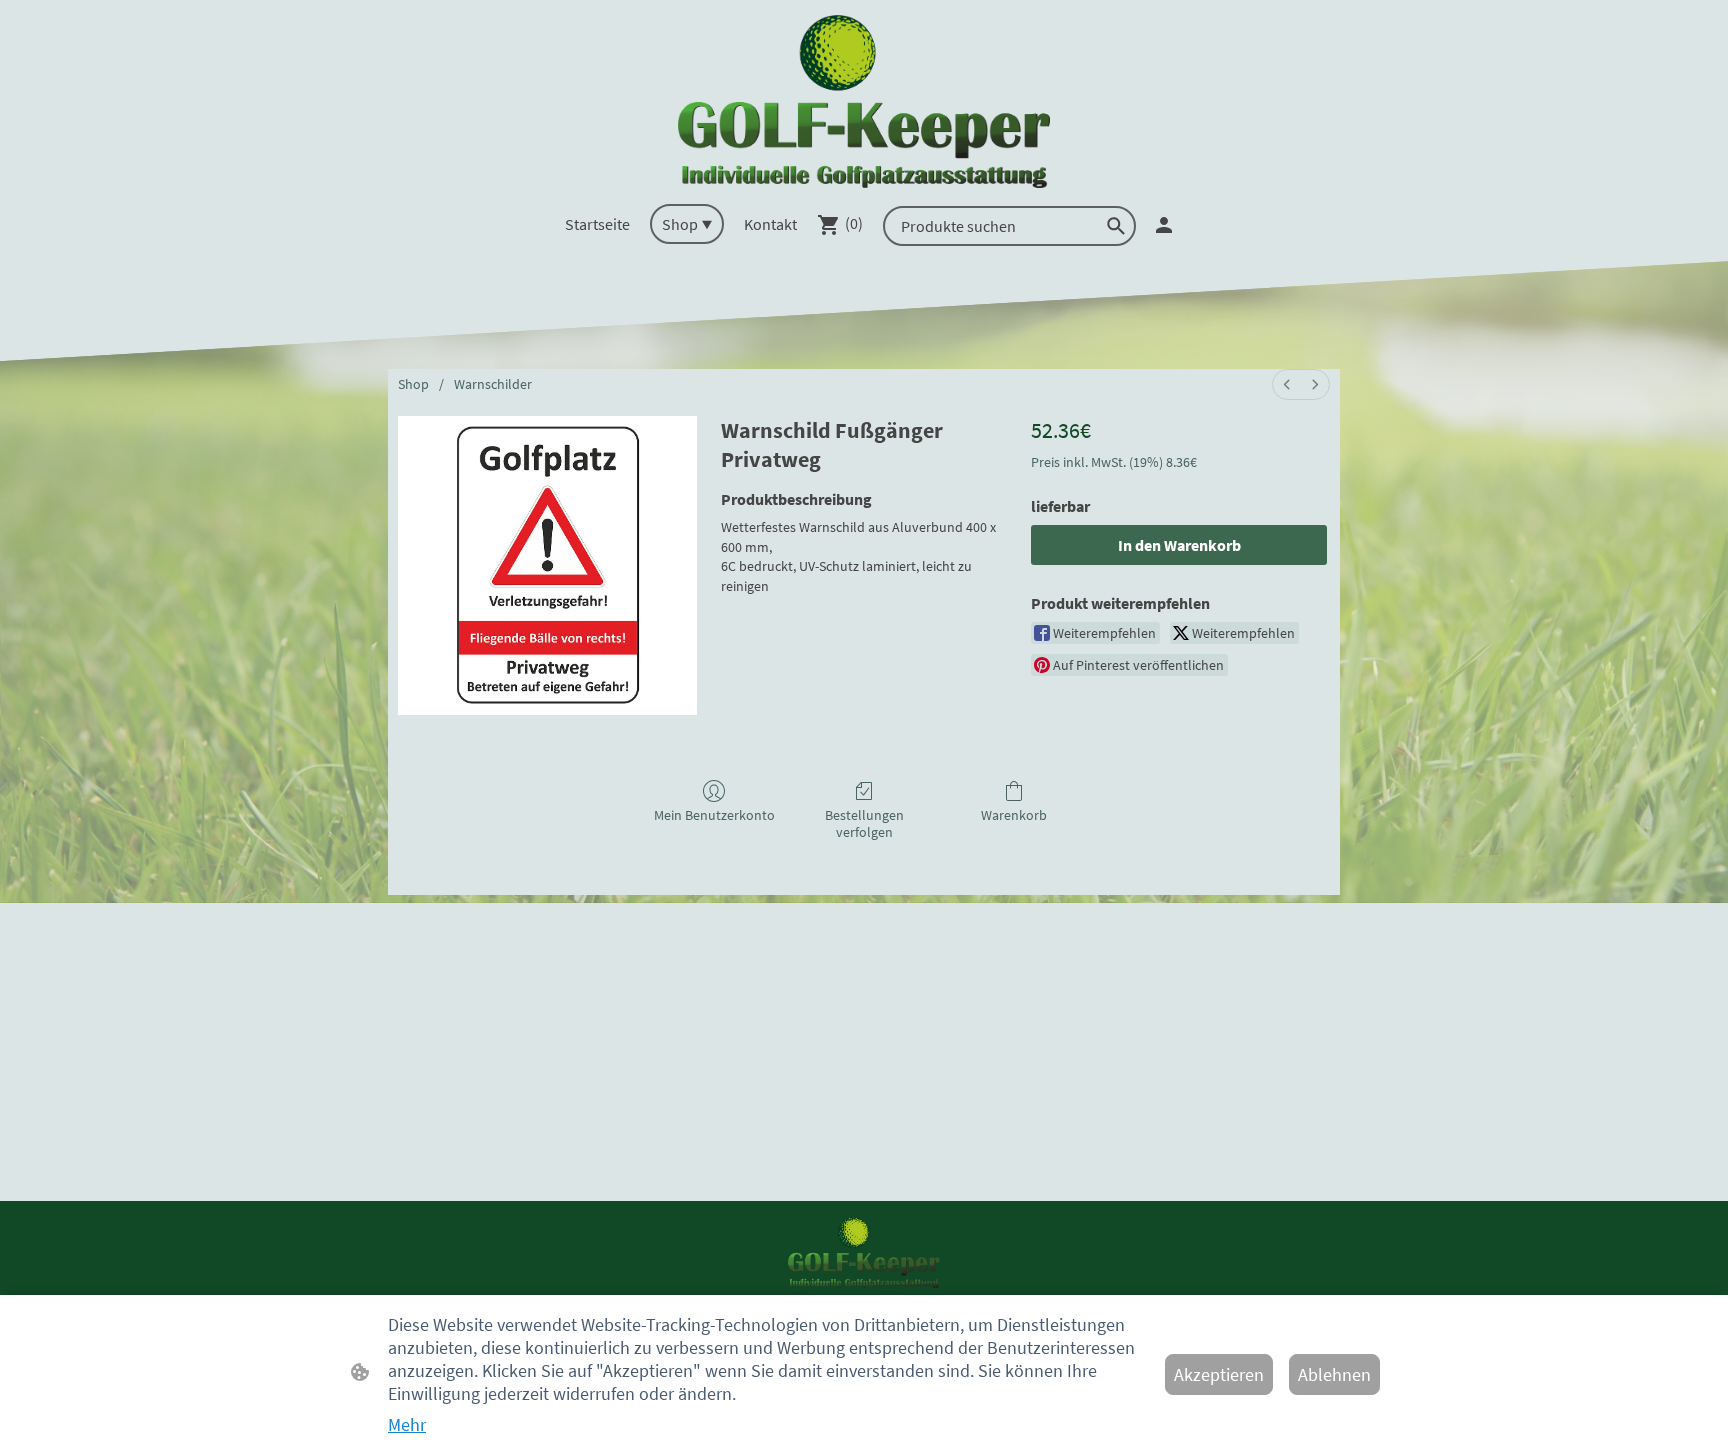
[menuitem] (1287, 384)
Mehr (407, 1424)
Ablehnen (1334, 1374)
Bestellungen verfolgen (864, 823)
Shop (413, 384)
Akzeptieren (1219, 1374)
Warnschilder (493, 384)
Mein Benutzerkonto (714, 815)
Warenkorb (1014, 815)
